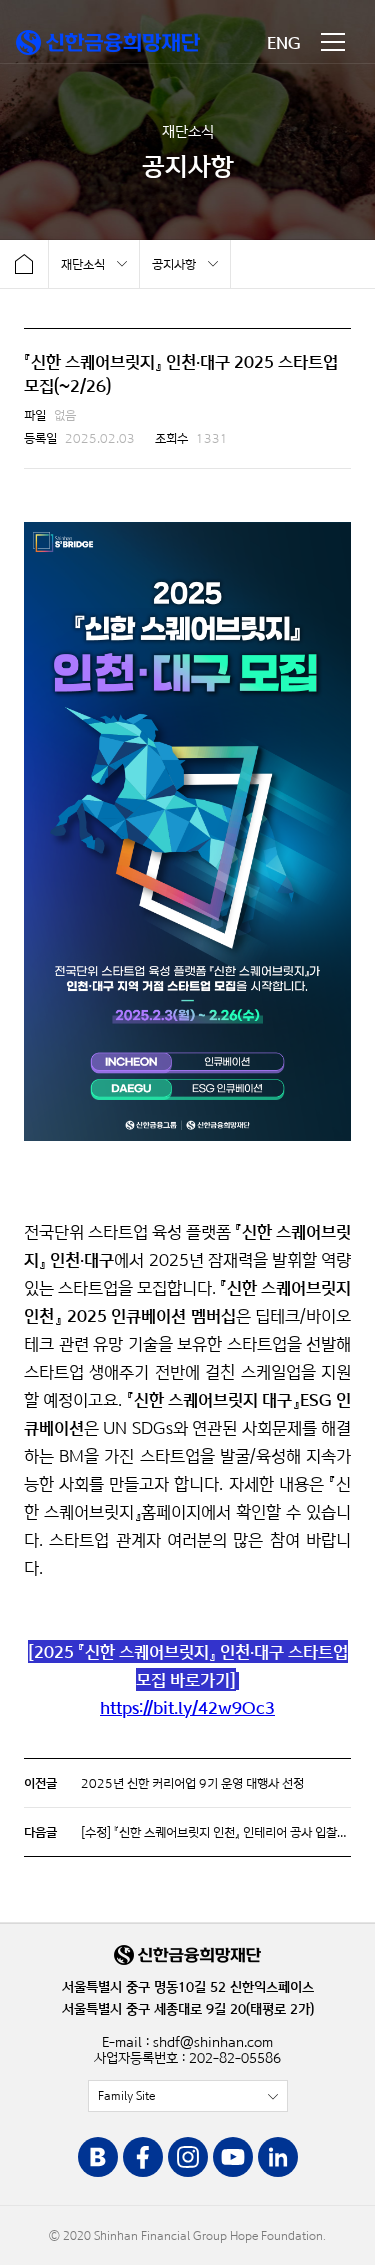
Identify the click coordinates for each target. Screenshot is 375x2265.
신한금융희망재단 (108, 42)
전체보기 (188, 2096)
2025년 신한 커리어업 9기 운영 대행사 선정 (192, 1783)
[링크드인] (278, 2159)
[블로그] (98, 2159)
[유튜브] (233, 2159)
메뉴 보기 (333, 42)
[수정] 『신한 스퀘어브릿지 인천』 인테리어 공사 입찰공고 (220, 1832)
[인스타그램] (188, 2159)
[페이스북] (143, 2159)
